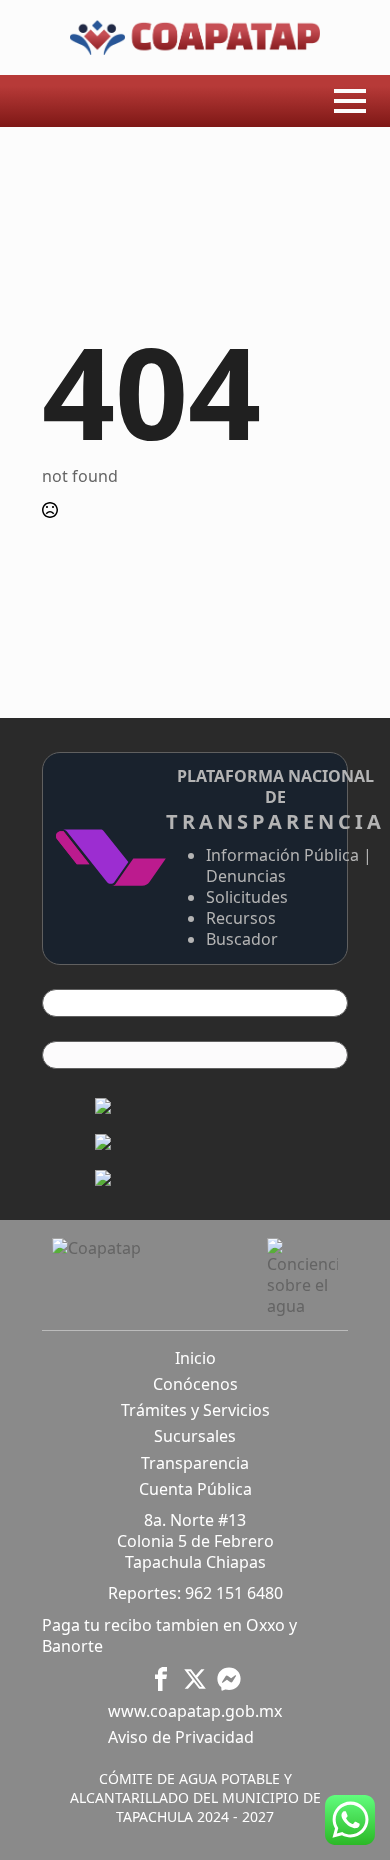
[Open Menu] (350, 101)
